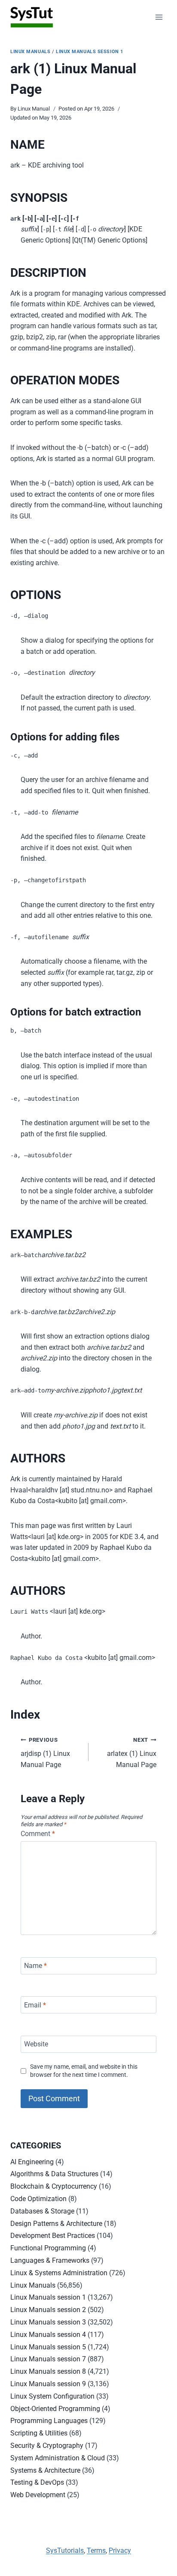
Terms (96, 2551)
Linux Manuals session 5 (48, 2347)
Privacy (120, 2551)
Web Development (38, 2495)
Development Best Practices (53, 2236)
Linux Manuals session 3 (48, 2322)
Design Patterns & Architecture (56, 2224)
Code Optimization (38, 2199)
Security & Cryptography (47, 2446)
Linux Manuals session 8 (48, 2371)
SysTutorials (65, 2551)
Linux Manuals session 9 (48, 2384)
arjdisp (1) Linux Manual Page (45, 1753)
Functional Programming (48, 2248)
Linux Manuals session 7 (48, 2359)
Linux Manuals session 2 (48, 2310)
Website (36, 2044)
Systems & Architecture (45, 2470)
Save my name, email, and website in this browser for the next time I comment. (84, 2071)
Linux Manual (34, 109)
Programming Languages (49, 2421)
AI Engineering (32, 2162)
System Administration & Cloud (58, 2458)
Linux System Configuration (52, 2396)
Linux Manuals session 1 (90, 52)
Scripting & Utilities (39, 2433)
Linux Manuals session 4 (48, 2335)
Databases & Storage (42, 2211)
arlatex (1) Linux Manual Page (132, 1753)
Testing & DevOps (37, 2482)
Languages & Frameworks (50, 2260)
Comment (38, 1834)
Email (35, 2005)
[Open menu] (159, 17)
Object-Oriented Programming (55, 2409)
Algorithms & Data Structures (54, 2174)
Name (35, 1966)
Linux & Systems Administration (59, 2273)
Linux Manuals (30, 52)
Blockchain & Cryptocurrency (54, 2186)
